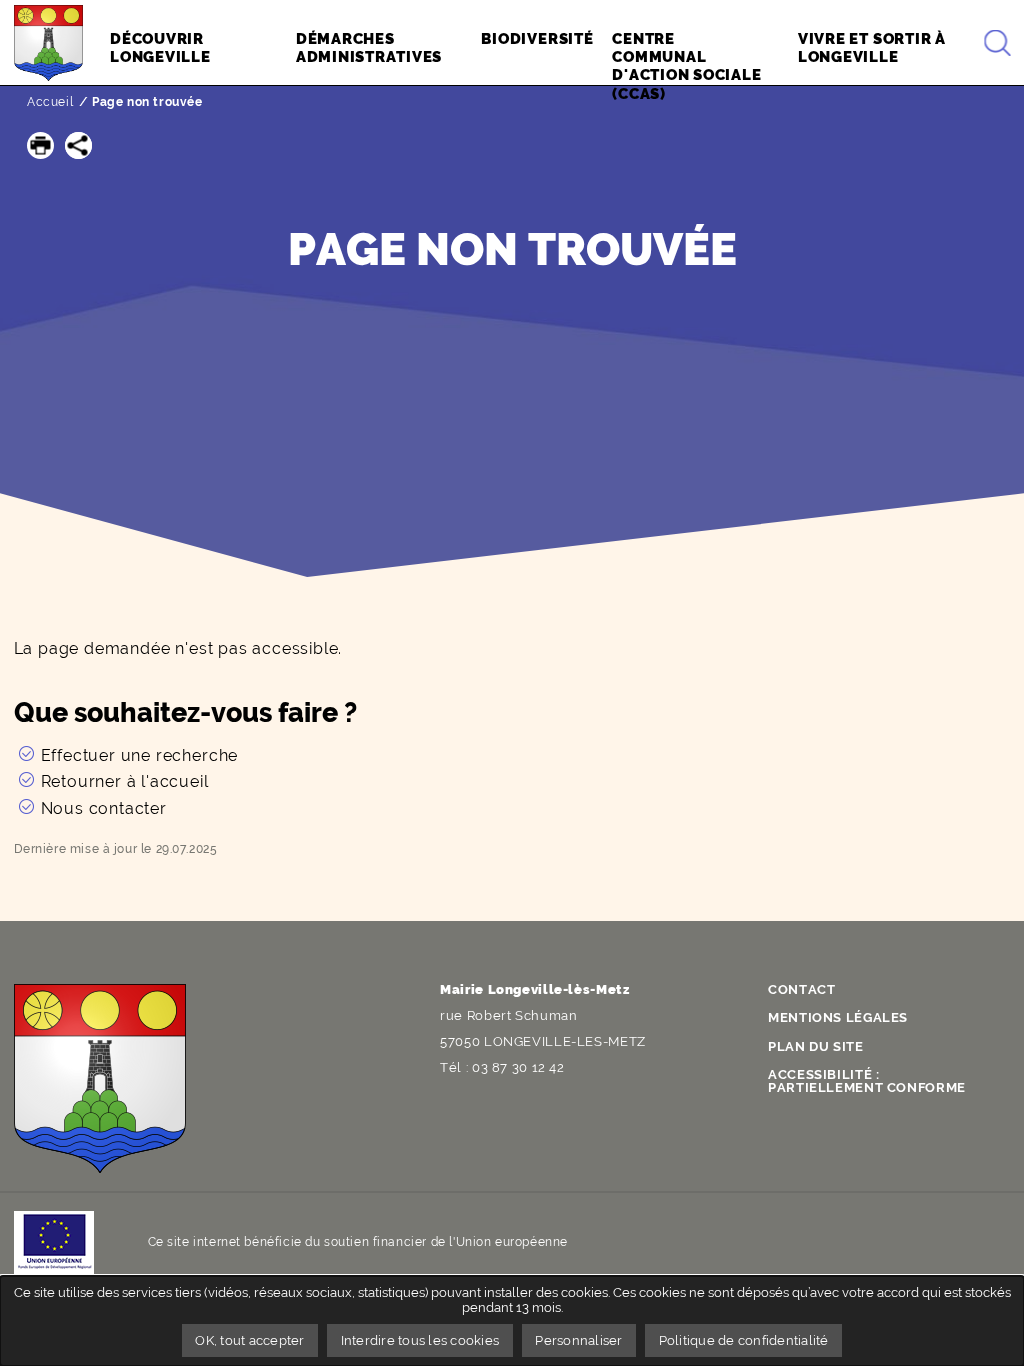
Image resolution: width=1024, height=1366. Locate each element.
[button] (40, 145)
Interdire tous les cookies (420, 1340)
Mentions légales (838, 1017)
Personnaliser (578, 1340)
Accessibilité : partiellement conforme (867, 1081)
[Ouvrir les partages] (78, 145)
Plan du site (816, 1046)
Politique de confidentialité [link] (744, 1340)
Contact (801, 989)
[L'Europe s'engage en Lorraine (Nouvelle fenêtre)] (54, 1242)
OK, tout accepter (249, 1340)
